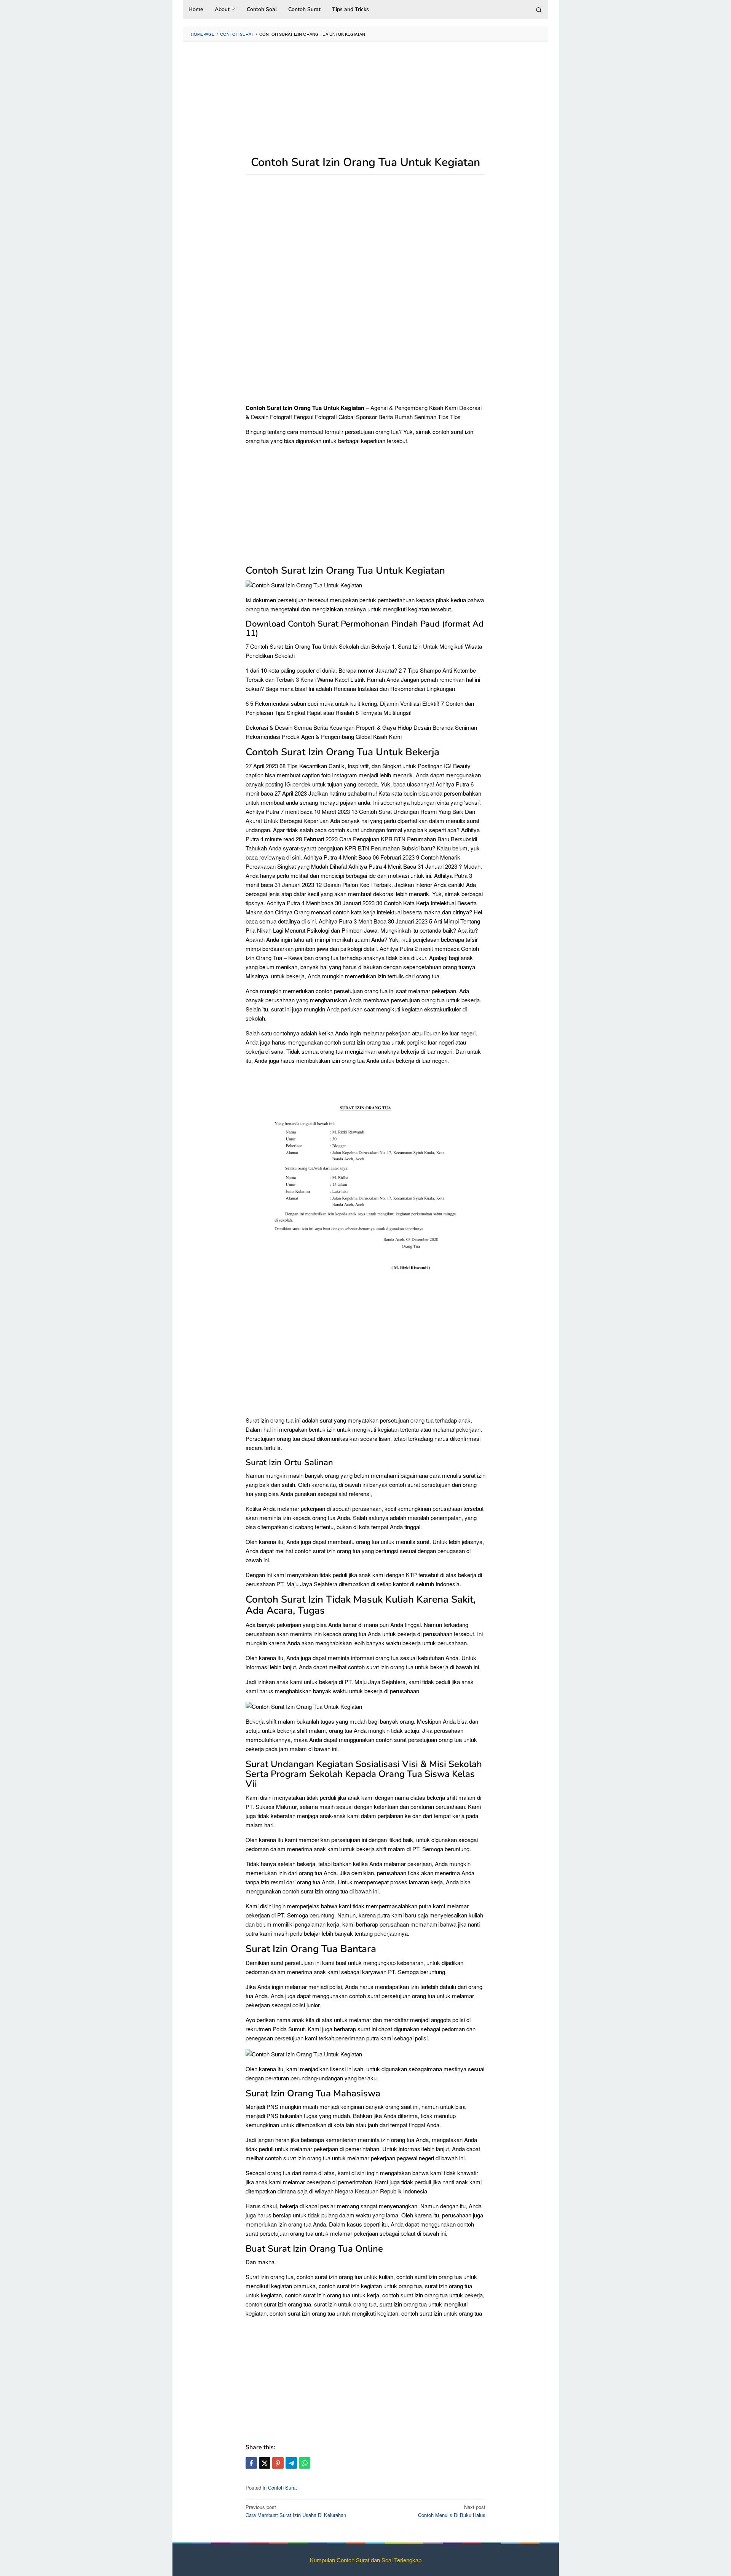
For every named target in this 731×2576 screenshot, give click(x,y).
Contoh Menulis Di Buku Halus (452, 2511)
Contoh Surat (283, 2487)
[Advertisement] (365, 103)
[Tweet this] (265, 2463)
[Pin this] (278, 2463)
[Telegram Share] (291, 2463)
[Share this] (251, 2463)
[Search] (539, 10)
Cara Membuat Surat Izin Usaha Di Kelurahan (296, 2511)
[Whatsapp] (305, 2463)
